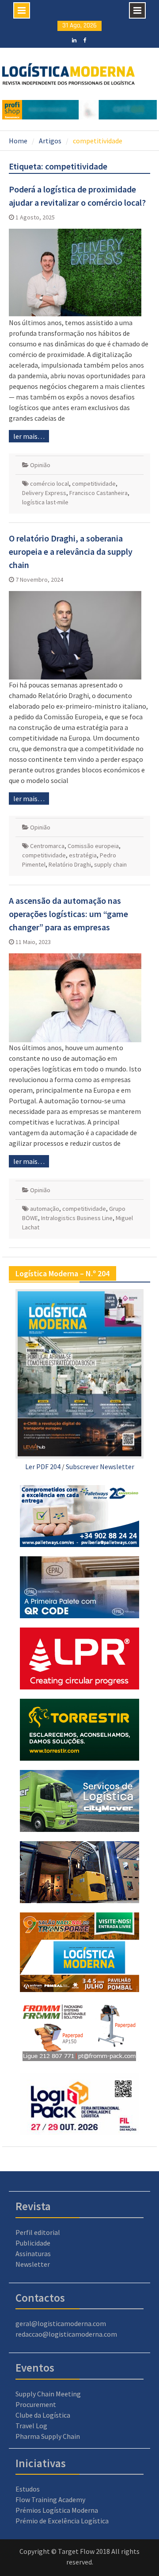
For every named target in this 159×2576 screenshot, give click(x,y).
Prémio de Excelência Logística (62, 2521)
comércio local (49, 484)
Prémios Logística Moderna (57, 2510)
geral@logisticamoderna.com (61, 2323)
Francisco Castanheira (98, 493)
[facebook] (85, 39)
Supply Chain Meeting (48, 2394)
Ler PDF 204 (43, 1467)
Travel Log (31, 2426)
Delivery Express (44, 493)
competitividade (94, 484)
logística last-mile (45, 502)
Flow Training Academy (50, 2499)
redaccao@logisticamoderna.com (66, 2334)
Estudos (28, 2489)
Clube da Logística (43, 2415)
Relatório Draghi (70, 864)
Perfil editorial (38, 2232)
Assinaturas (33, 2254)
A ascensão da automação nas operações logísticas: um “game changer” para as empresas (68, 914)
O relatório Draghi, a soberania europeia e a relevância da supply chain (71, 551)
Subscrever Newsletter (100, 1467)
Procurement (36, 2404)
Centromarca (47, 846)
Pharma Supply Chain (48, 2436)
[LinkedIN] (74, 39)
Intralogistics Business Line (77, 1218)
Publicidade (33, 2243)
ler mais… (29, 436)
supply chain (110, 864)
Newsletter (33, 2264)
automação (45, 1209)
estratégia (83, 855)
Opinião (40, 465)
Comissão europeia (93, 846)
